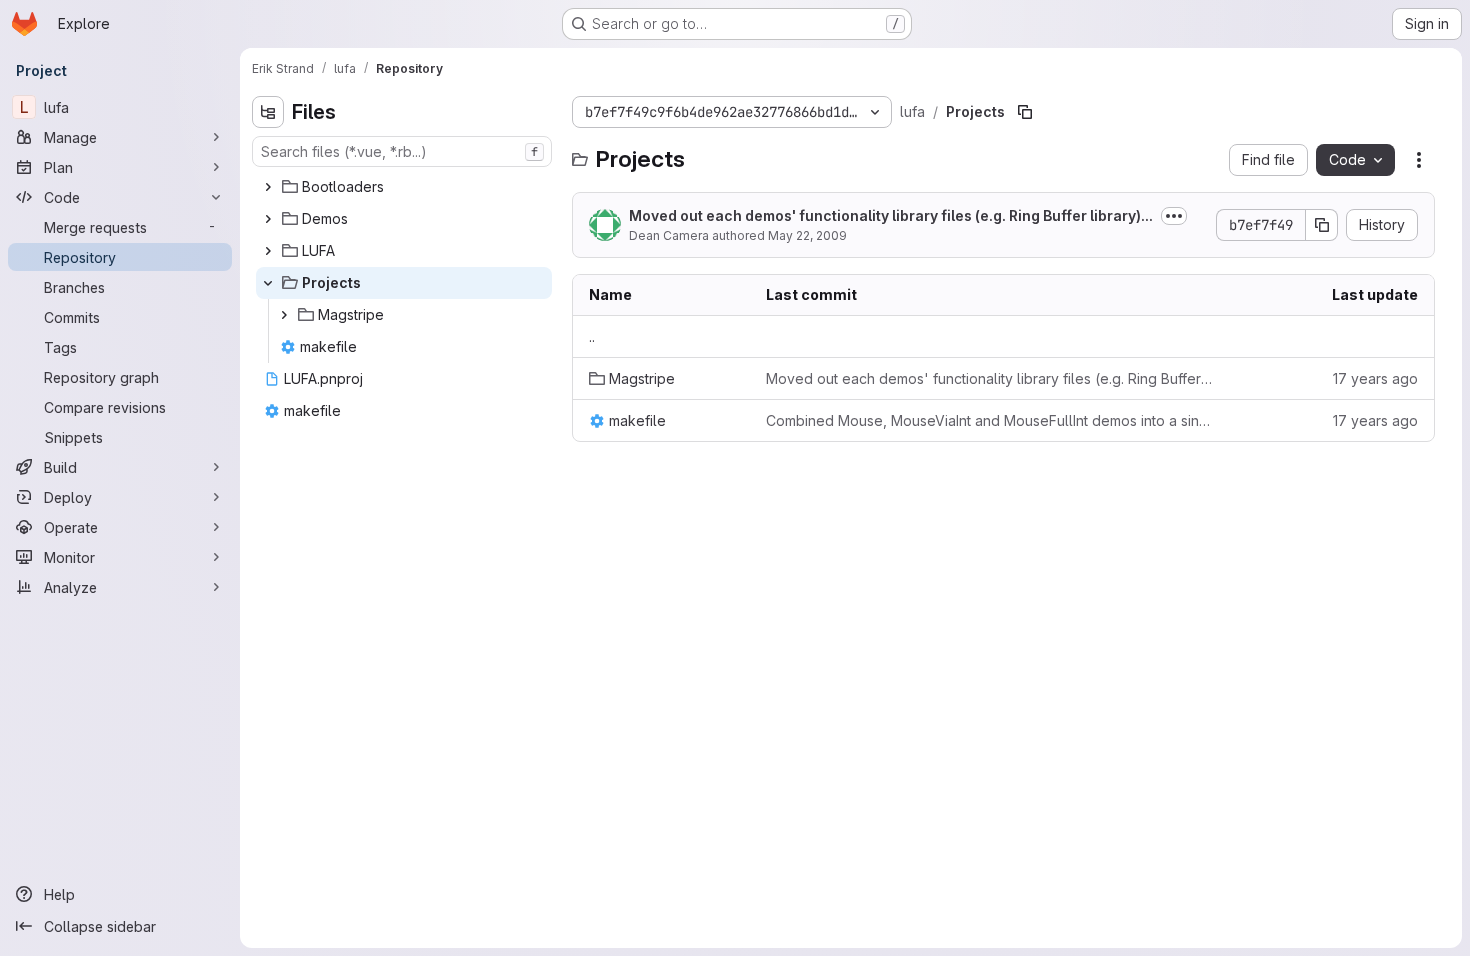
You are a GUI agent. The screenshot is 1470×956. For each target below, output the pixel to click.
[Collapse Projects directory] (268, 283)
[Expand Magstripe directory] (284, 315)
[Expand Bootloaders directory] (268, 187)
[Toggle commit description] (1174, 216)
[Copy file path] (1025, 112)
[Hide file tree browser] (268, 112)
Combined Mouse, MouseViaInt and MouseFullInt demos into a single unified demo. (990, 420)
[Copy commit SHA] (1322, 225)
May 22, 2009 (807, 235)
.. (592, 336)
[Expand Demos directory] (268, 219)
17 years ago (1375, 378)
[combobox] (402, 151)
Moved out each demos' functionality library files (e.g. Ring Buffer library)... (891, 215)
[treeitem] (404, 187)
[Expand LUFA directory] (268, 251)
